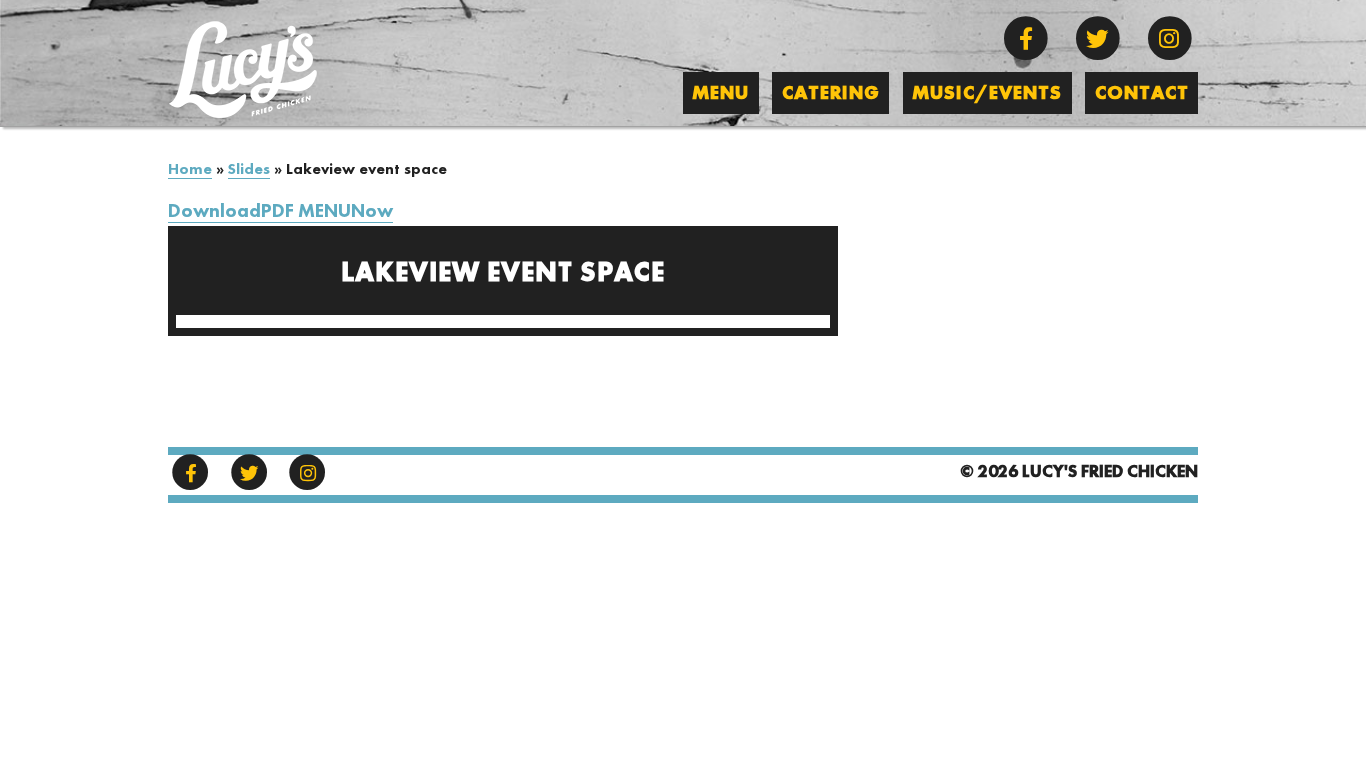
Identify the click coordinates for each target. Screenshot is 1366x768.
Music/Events (987, 93)
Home (190, 170)
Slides (249, 170)
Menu (720, 93)
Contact (1142, 93)
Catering (831, 93)
